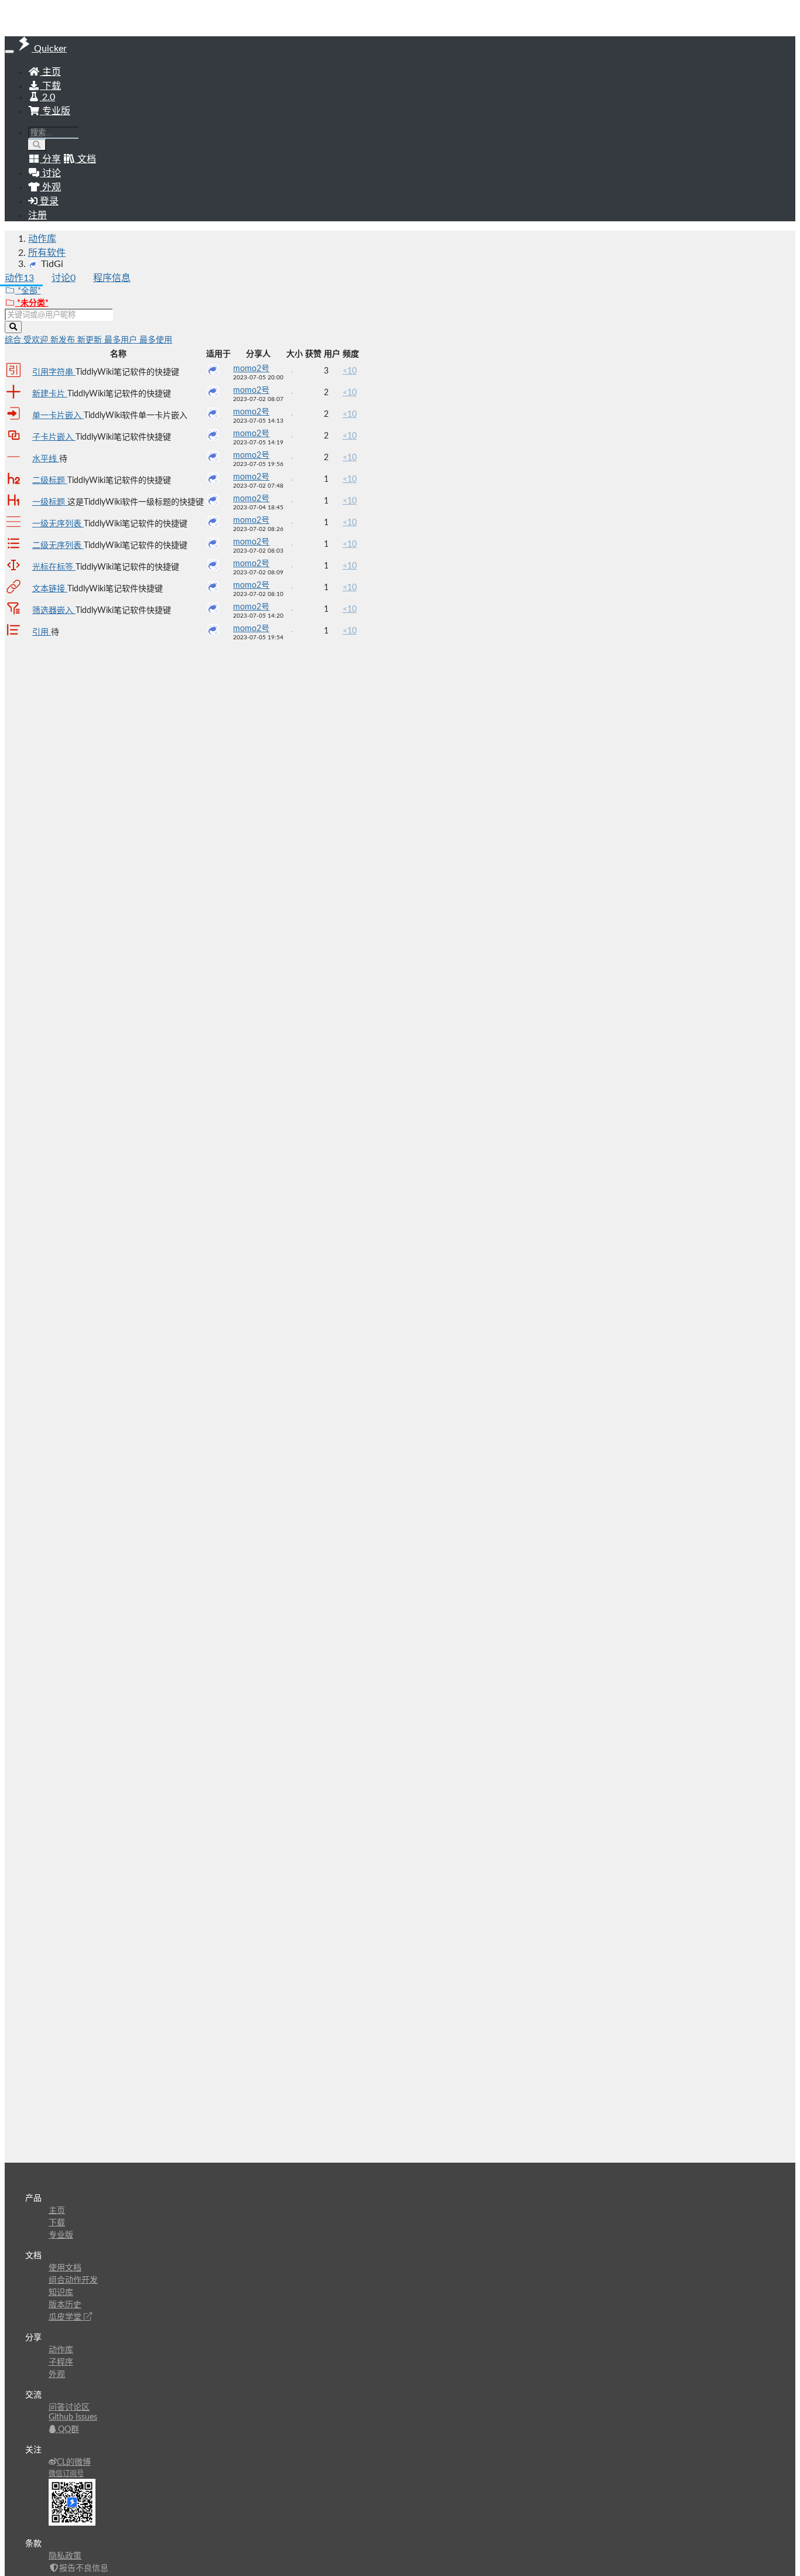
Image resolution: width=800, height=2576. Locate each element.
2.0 (47, 97)
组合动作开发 (73, 2280)
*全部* (28, 291)
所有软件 (47, 253)
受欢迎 (37, 340)
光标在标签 (54, 567)
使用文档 (65, 2268)
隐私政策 (65, 2556)
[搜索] (37, 145)
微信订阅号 (66, 2474)
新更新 (91, 340)
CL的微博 (74, 2462)
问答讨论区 (69, 2407)
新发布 (64, 340)
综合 (14, 340)
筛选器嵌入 (54, 611)
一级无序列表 (58, 524)
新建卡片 (50, 394)
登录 (48, 201)
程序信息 (112, 278)
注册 (37, 215)
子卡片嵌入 (54, 437)
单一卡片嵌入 (58, 416)
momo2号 (251, 369)
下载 (50, 86)
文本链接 (50, 589)
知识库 (61, 2293)
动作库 (42, 239)
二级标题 (50, 481)
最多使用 (156, 340)
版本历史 (65, 2305)
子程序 (61, 2362)
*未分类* (32, 303)
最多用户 (122, 340)
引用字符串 (54, 372)
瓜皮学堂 (66, 2317)
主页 (50, 72)
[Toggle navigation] (9, 52)
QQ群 (67, 2430)
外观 (57, 2375)
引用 (42, 632)
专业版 (55, 111)
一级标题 (50, 502)
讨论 (64, 278)
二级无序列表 (58, 546)
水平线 (46, 459)
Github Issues (73, 2417)
